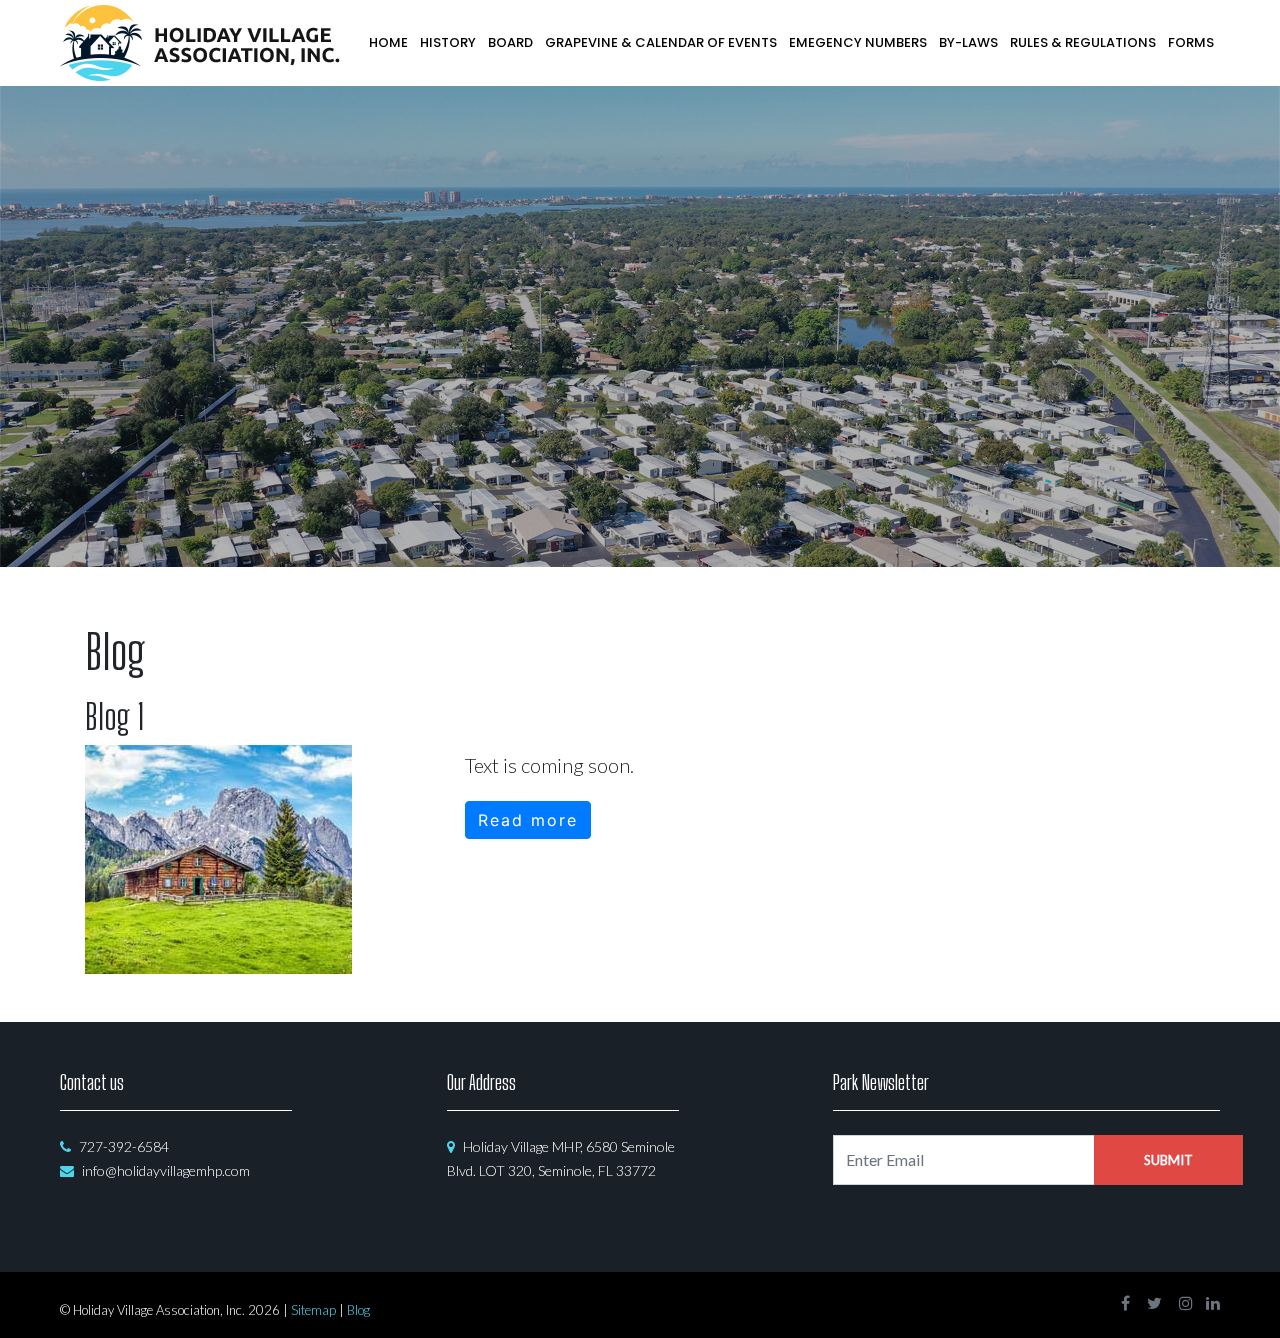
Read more (528, 820)
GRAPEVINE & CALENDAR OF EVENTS (661, 42)
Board (510, 42)
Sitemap (313, 1310)
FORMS (1191, 42)
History (448, 42)
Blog (358, 1310)
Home (388, 42)
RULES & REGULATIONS (1083, 42)
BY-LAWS (968, 42)
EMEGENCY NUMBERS (858, 42)
